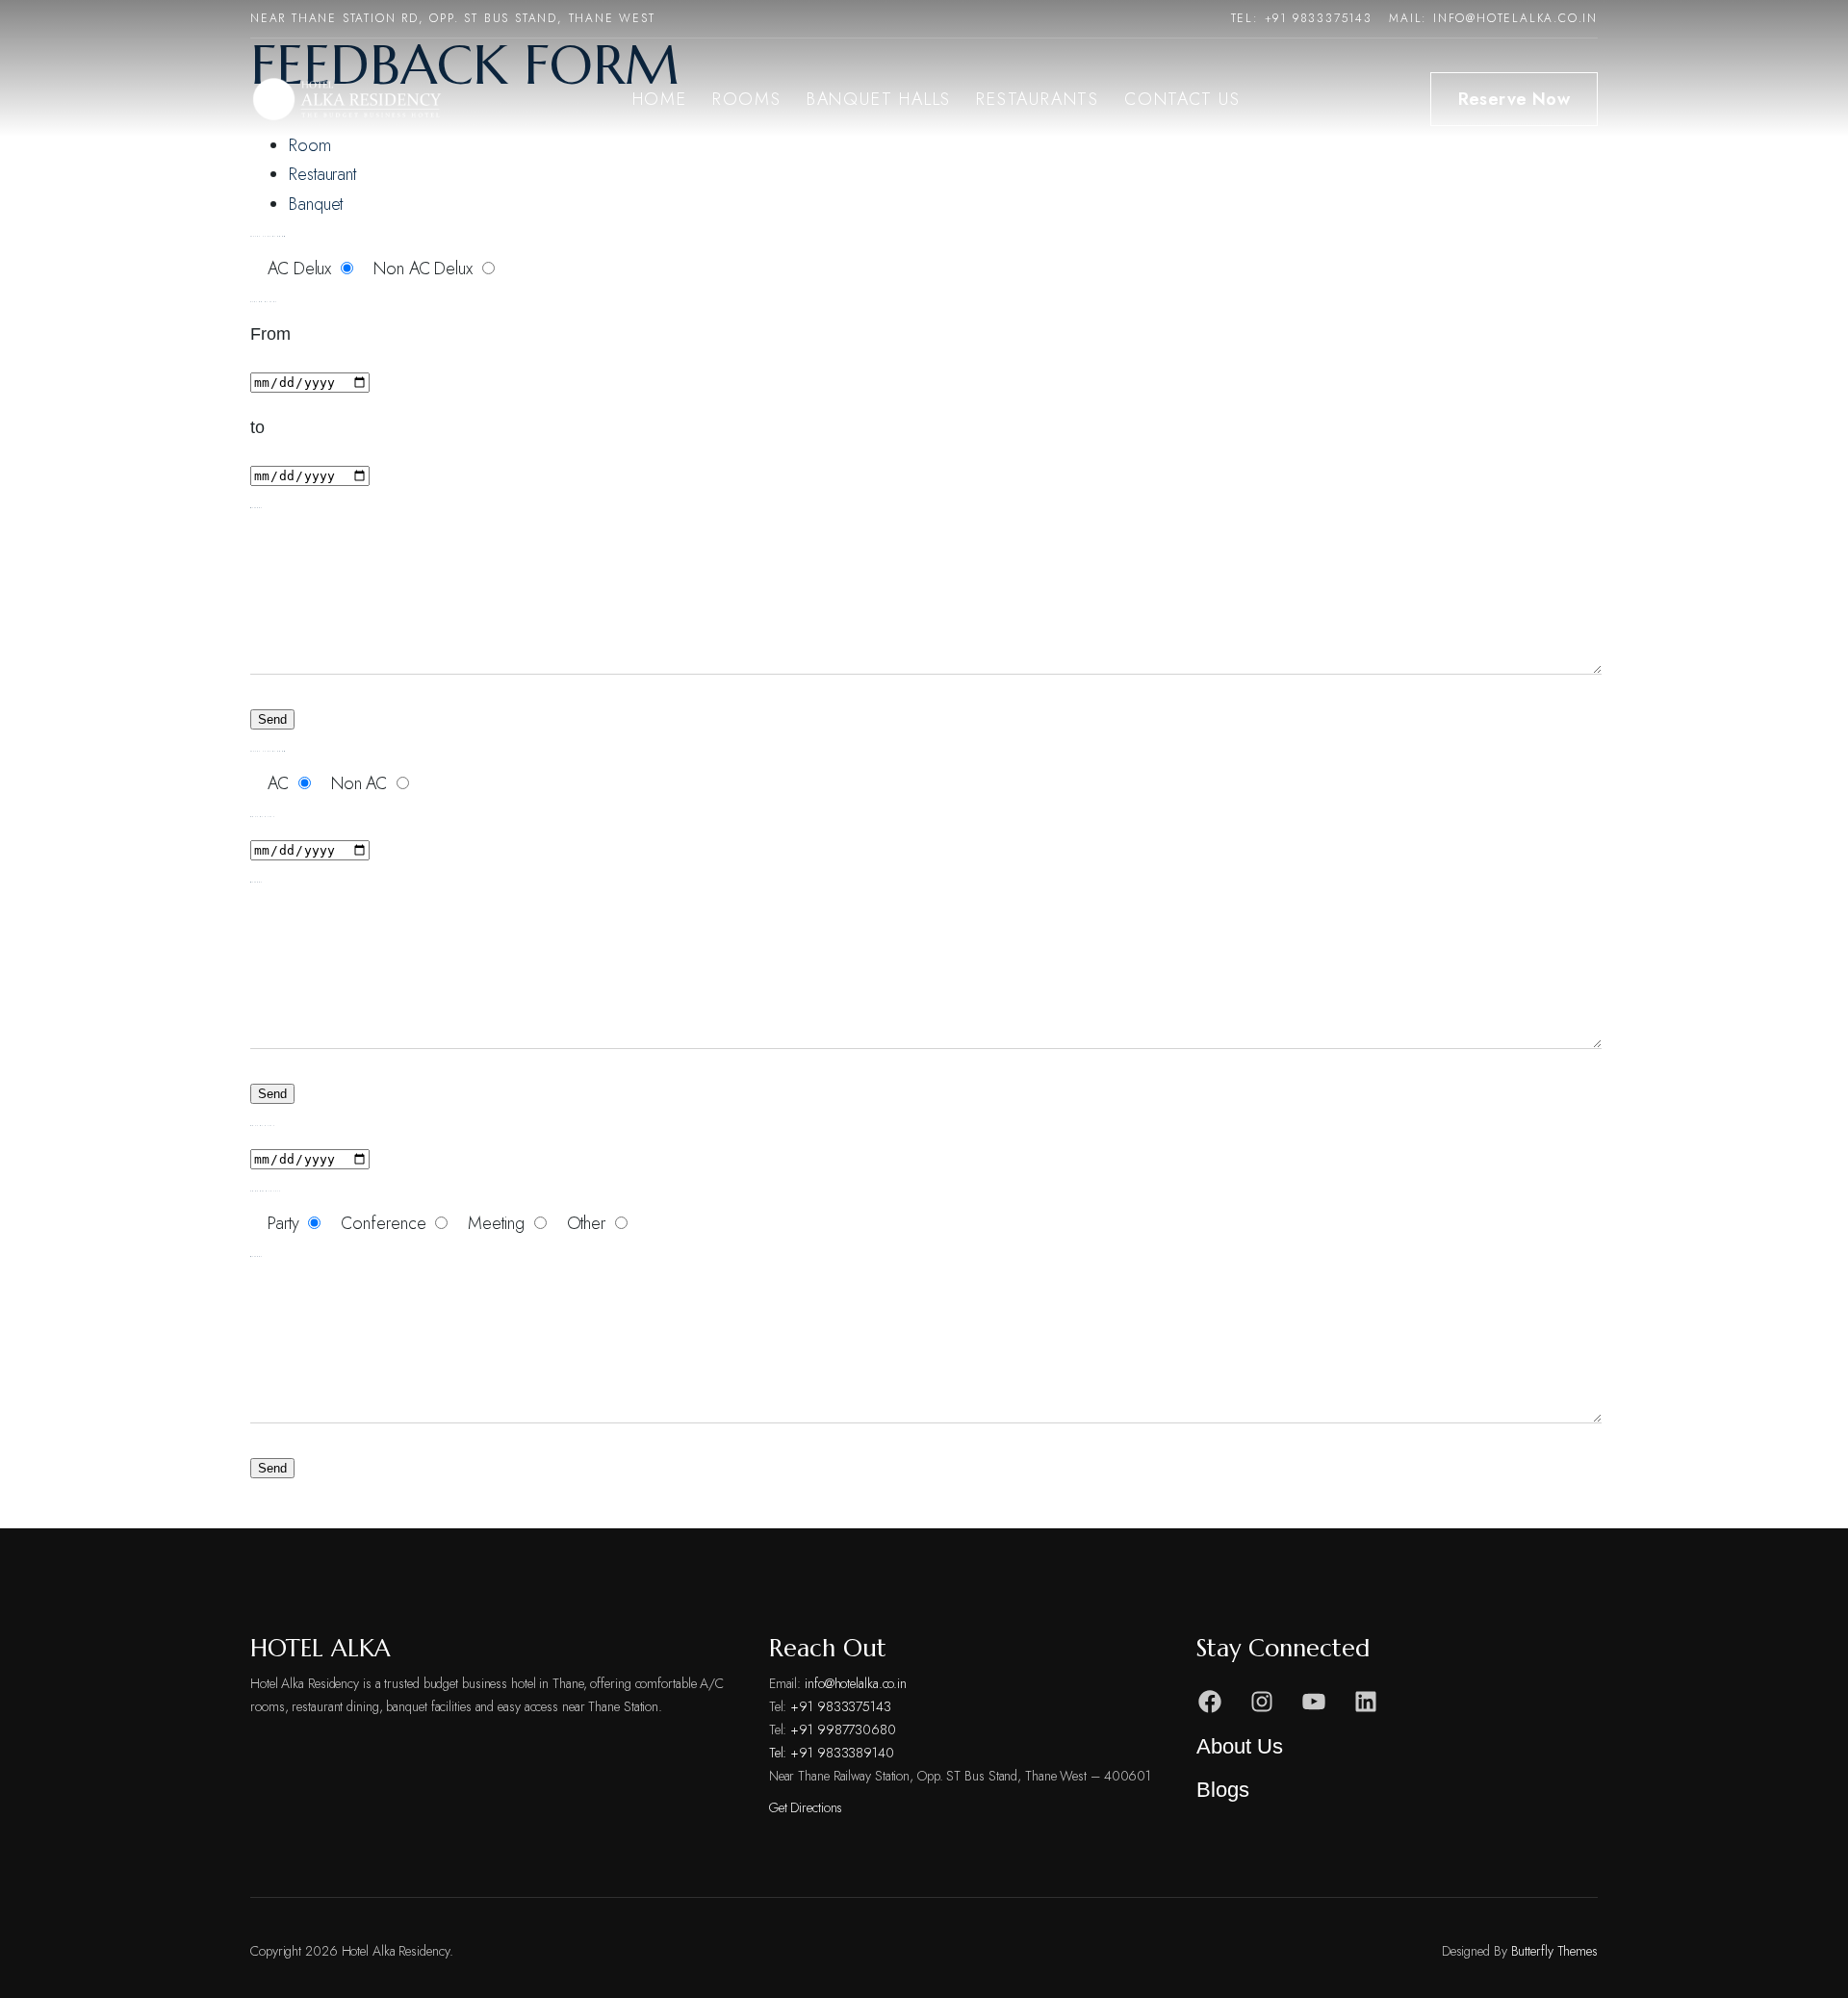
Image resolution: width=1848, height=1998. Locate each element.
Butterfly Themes (1554, 1951)
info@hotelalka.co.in (1515, 18)
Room (310, 145)
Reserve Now (1514, 99)
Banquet (316, 204)
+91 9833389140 (842, 1753)
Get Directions (806, 1807)
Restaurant (322, 174)
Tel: (780, 1753)
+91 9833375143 (1319, 18)
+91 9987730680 (843, 1729)
